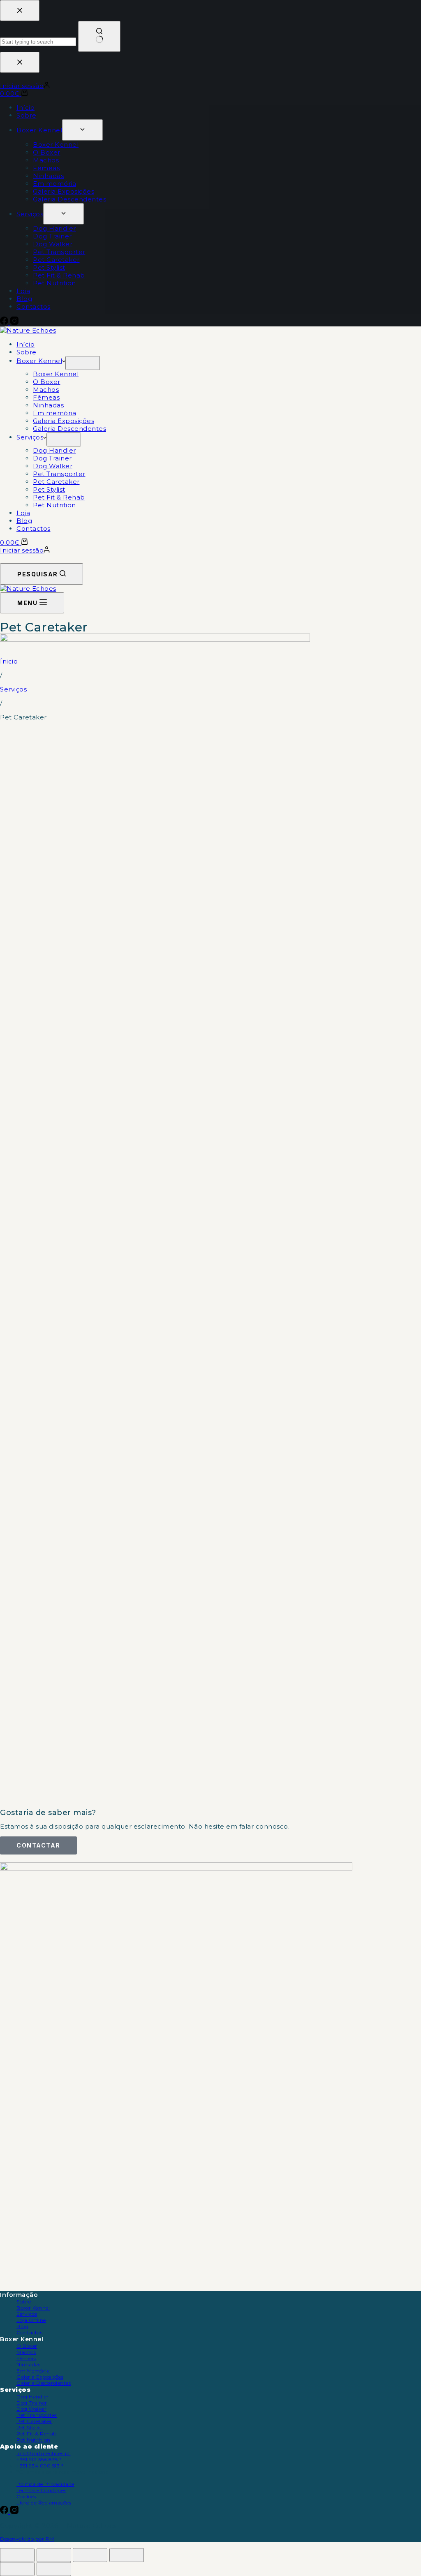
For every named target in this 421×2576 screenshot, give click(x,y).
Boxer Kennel (39, 361)
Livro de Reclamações (44, 2503)
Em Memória (33, 2371)
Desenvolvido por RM (27, 2539)
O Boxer (47, 382)
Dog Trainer (52, 458)
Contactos (34, 528)
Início (25, 344)
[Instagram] (14, 2512)
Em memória (54, 413)
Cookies (26, 2496)
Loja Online (31, 2320)
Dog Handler (54, 450)
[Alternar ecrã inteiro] (54, 2555)
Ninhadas (48, 405)
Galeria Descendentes (69, 429)
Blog (24, 521)
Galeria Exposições (64, 421)
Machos (46, 390)
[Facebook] (5, 2512)
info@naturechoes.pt (44, 2453)
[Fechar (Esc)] (127, 2555)
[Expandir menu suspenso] (83, 363)
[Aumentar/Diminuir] (17, 2555)
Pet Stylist (49, 489)
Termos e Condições (41, 2490)
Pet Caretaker (56, 482)
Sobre (27, 352)
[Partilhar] (90, 2555)
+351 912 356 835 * (39, 2459)
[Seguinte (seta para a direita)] (54, 2569)
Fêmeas (46, 397)
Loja (23, 513)
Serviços (30, 437)
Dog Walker (53, 466)
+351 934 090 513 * (40, 2466)
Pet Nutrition (54, 505)
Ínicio (9, 661)
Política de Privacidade (45, 2484)
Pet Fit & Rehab (59, 497)
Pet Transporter (59, 474)
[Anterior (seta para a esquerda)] (17, 2569)
